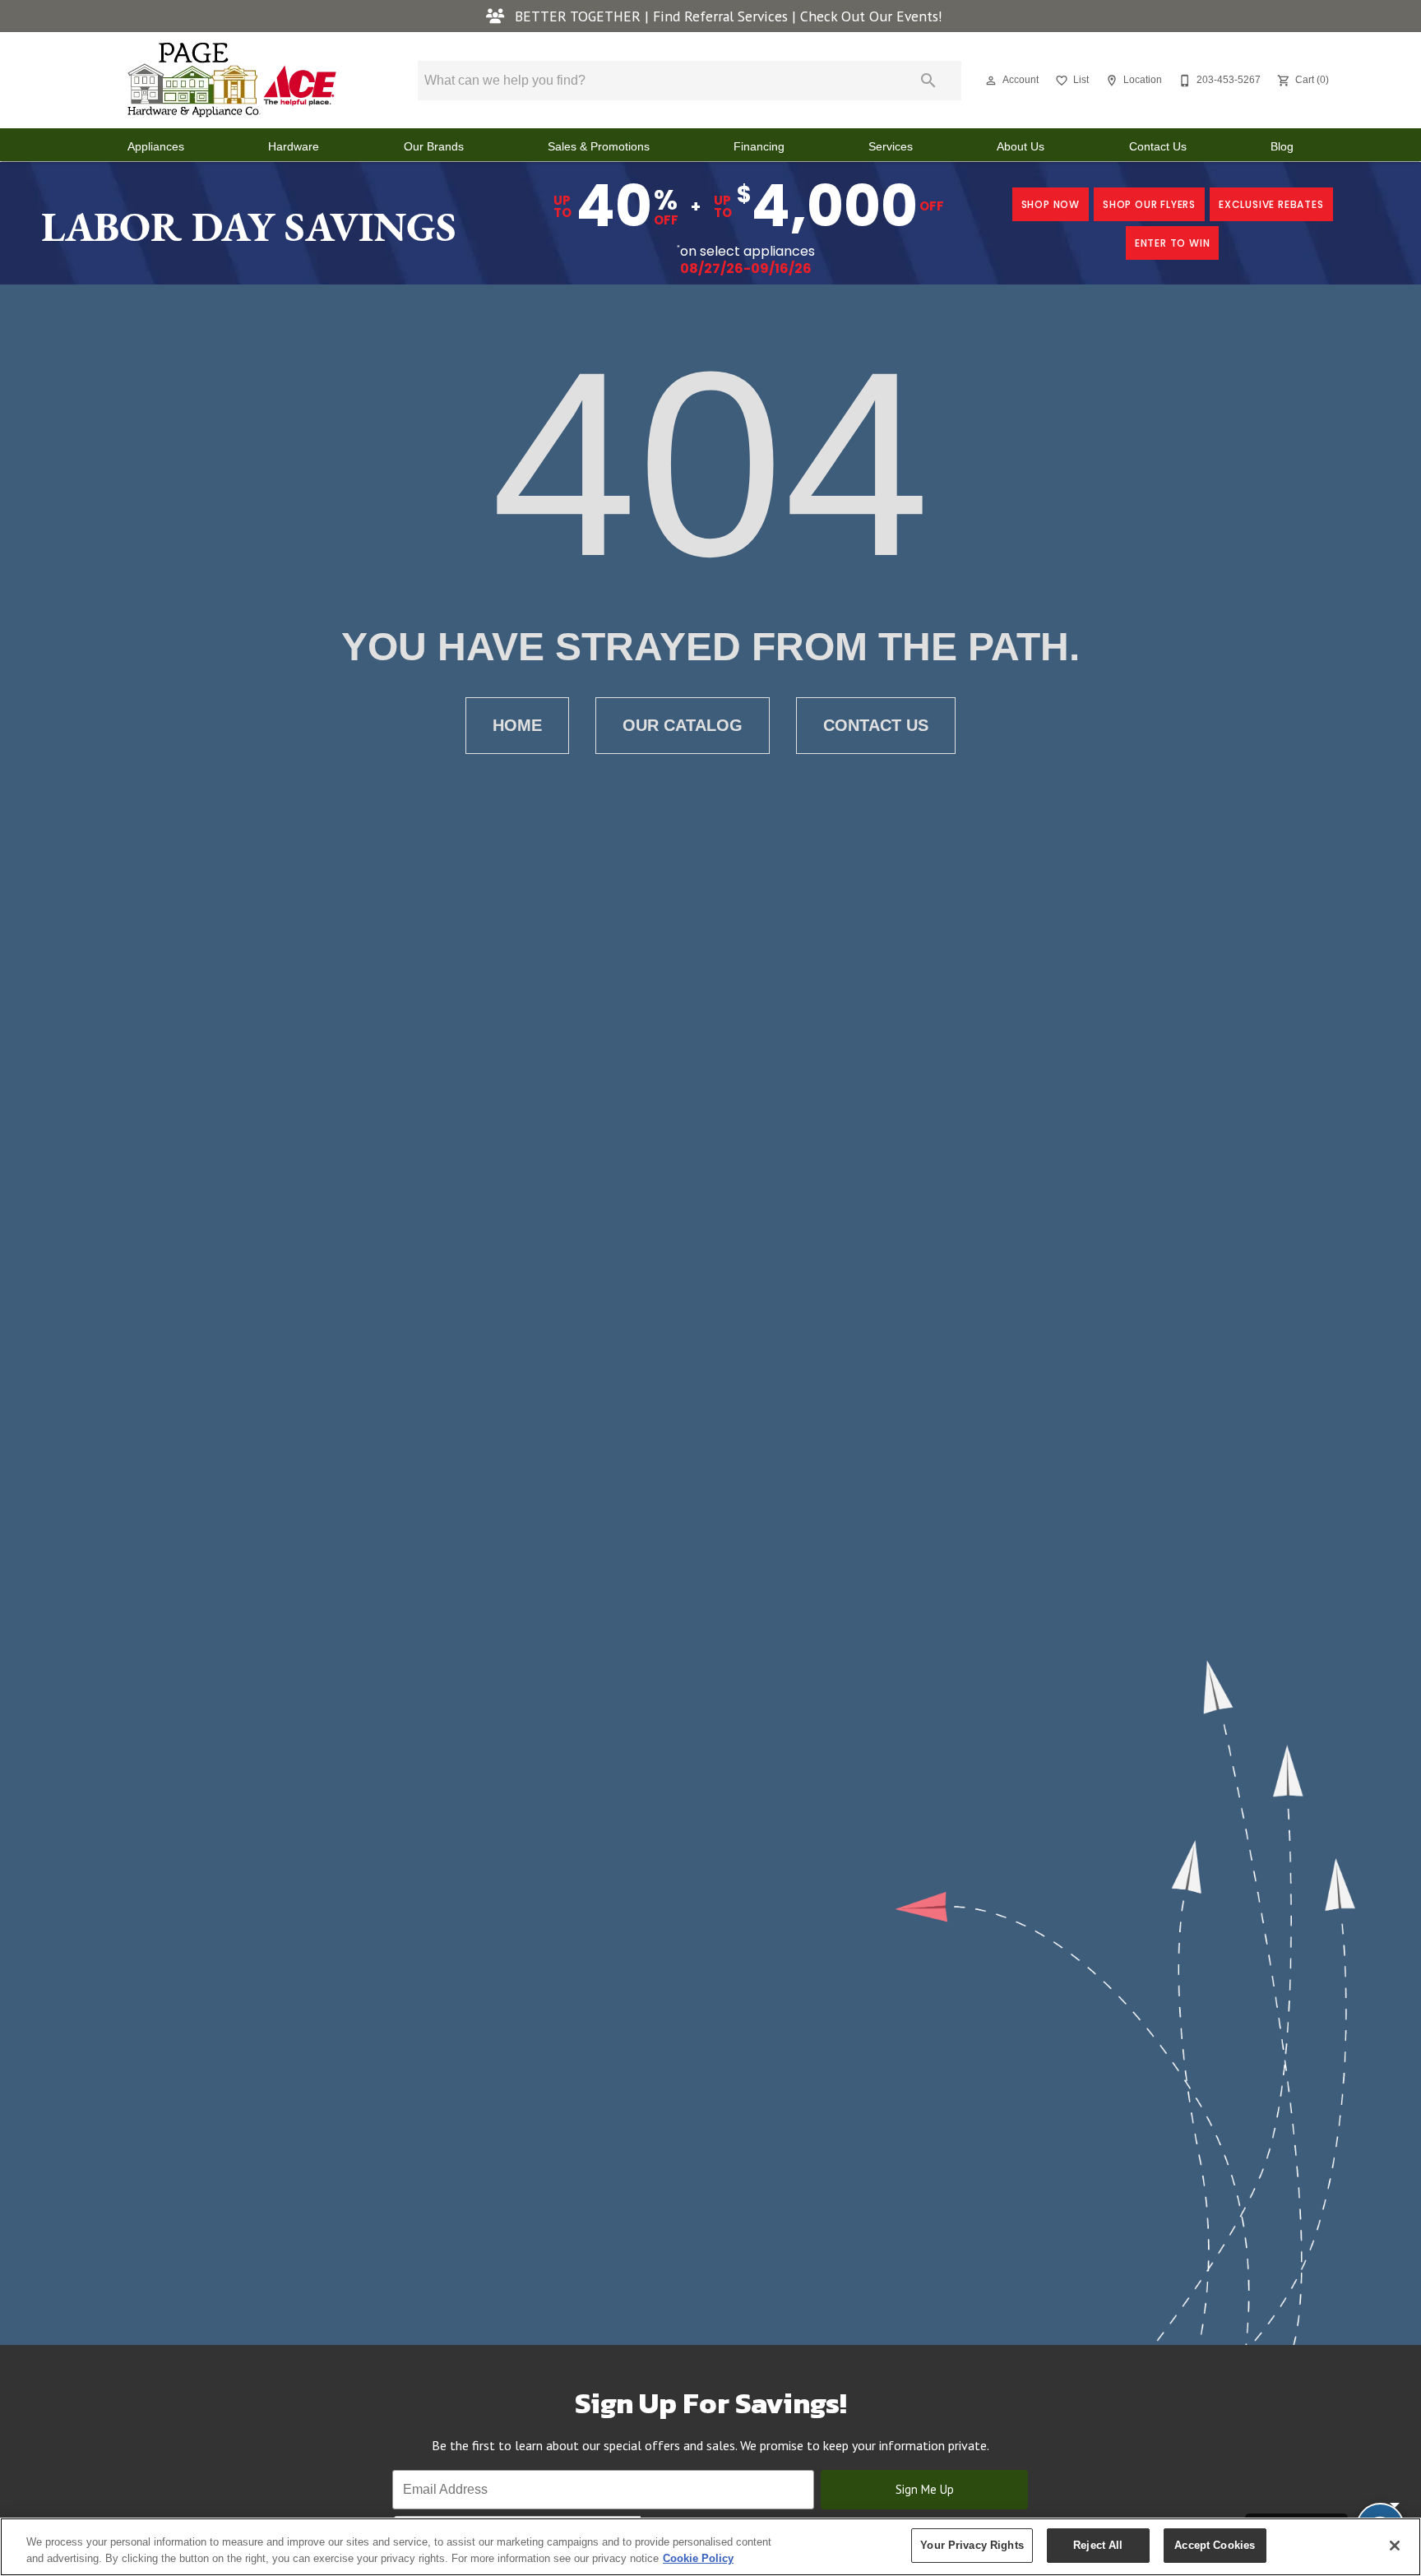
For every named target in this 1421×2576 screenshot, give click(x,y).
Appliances (156, 147)
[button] (991, 81)
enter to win (1173, 243)
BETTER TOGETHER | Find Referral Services (651, 16)
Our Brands (434, 147)
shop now (1051, 204)
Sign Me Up (925, 2489)
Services (891, 147)
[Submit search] (928, 81)
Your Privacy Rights (972, 2545)
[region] (710, 2547)
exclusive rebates (1271, 204)
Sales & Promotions (599, 147)
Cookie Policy (698, 2558)
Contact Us (1158, 147)
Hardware (294, 147)
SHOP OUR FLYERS (1149, 204)
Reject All (1098, 2545)
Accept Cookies (1215, 2545)
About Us (1021, 147)
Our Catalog (683, 725)
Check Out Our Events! (871, 16)
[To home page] (232, 80)
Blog (1282, 147)
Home (517, 725)
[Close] (1395, 2546)
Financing (759, 147)
